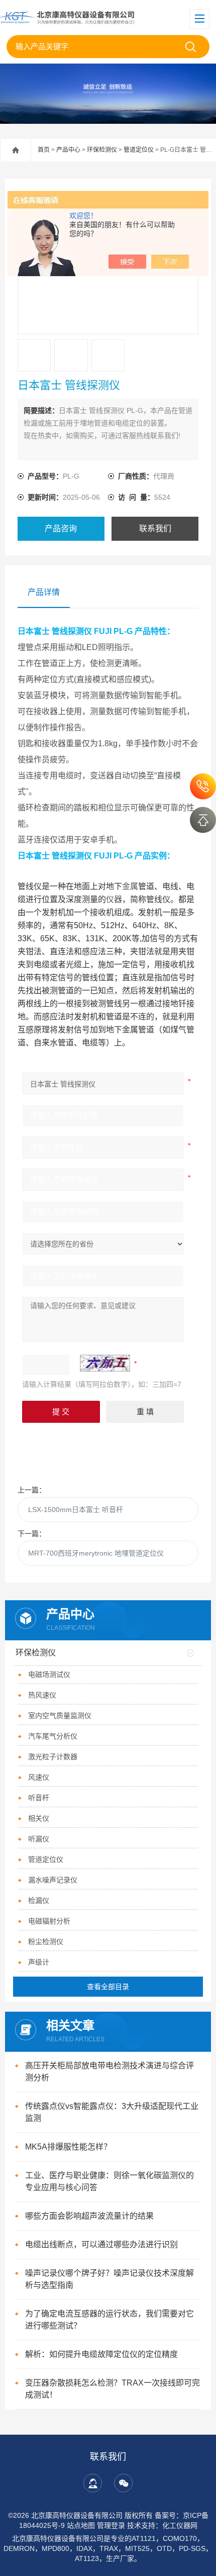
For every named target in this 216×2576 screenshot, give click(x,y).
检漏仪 (39, 1900)
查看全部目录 (108, 1987)
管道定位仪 (139, 150)
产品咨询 (61, 528)
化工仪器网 (180, 2525)
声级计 (39, 1962)
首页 (44, 150)
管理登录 (111, 2525)
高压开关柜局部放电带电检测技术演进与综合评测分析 (110, 2072)
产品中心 (68, 150)
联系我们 (155, 528)
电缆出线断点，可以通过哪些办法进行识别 (101, 2244)
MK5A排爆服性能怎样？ (68, 2147)
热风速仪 (42, 1695)
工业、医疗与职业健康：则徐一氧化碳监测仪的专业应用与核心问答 (110, 2181)
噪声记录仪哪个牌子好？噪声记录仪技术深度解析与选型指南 (110, 2279)
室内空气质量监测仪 (60, 1715)
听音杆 (39, 1798)
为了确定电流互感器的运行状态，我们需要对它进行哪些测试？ (110, 2320)
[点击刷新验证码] (105, 1363)
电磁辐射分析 (49, 1921)
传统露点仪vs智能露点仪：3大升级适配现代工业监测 (112, 2112)
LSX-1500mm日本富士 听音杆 (76, 1510)
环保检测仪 (102, 150)
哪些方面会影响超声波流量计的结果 (89, 2216)
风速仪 (39, 1777)
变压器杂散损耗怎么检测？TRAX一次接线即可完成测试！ (113, 2389)
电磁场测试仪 (49, 1674)
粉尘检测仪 (46, 1942)
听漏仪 (39, 1839)
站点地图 (81, 2525)
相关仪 (39, 1818)
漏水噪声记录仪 (53, 1880)
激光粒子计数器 (53, 1757)
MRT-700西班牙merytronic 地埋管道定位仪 (96, 1553)
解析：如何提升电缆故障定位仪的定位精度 (101, 2354)
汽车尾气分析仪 (53, 1736)
